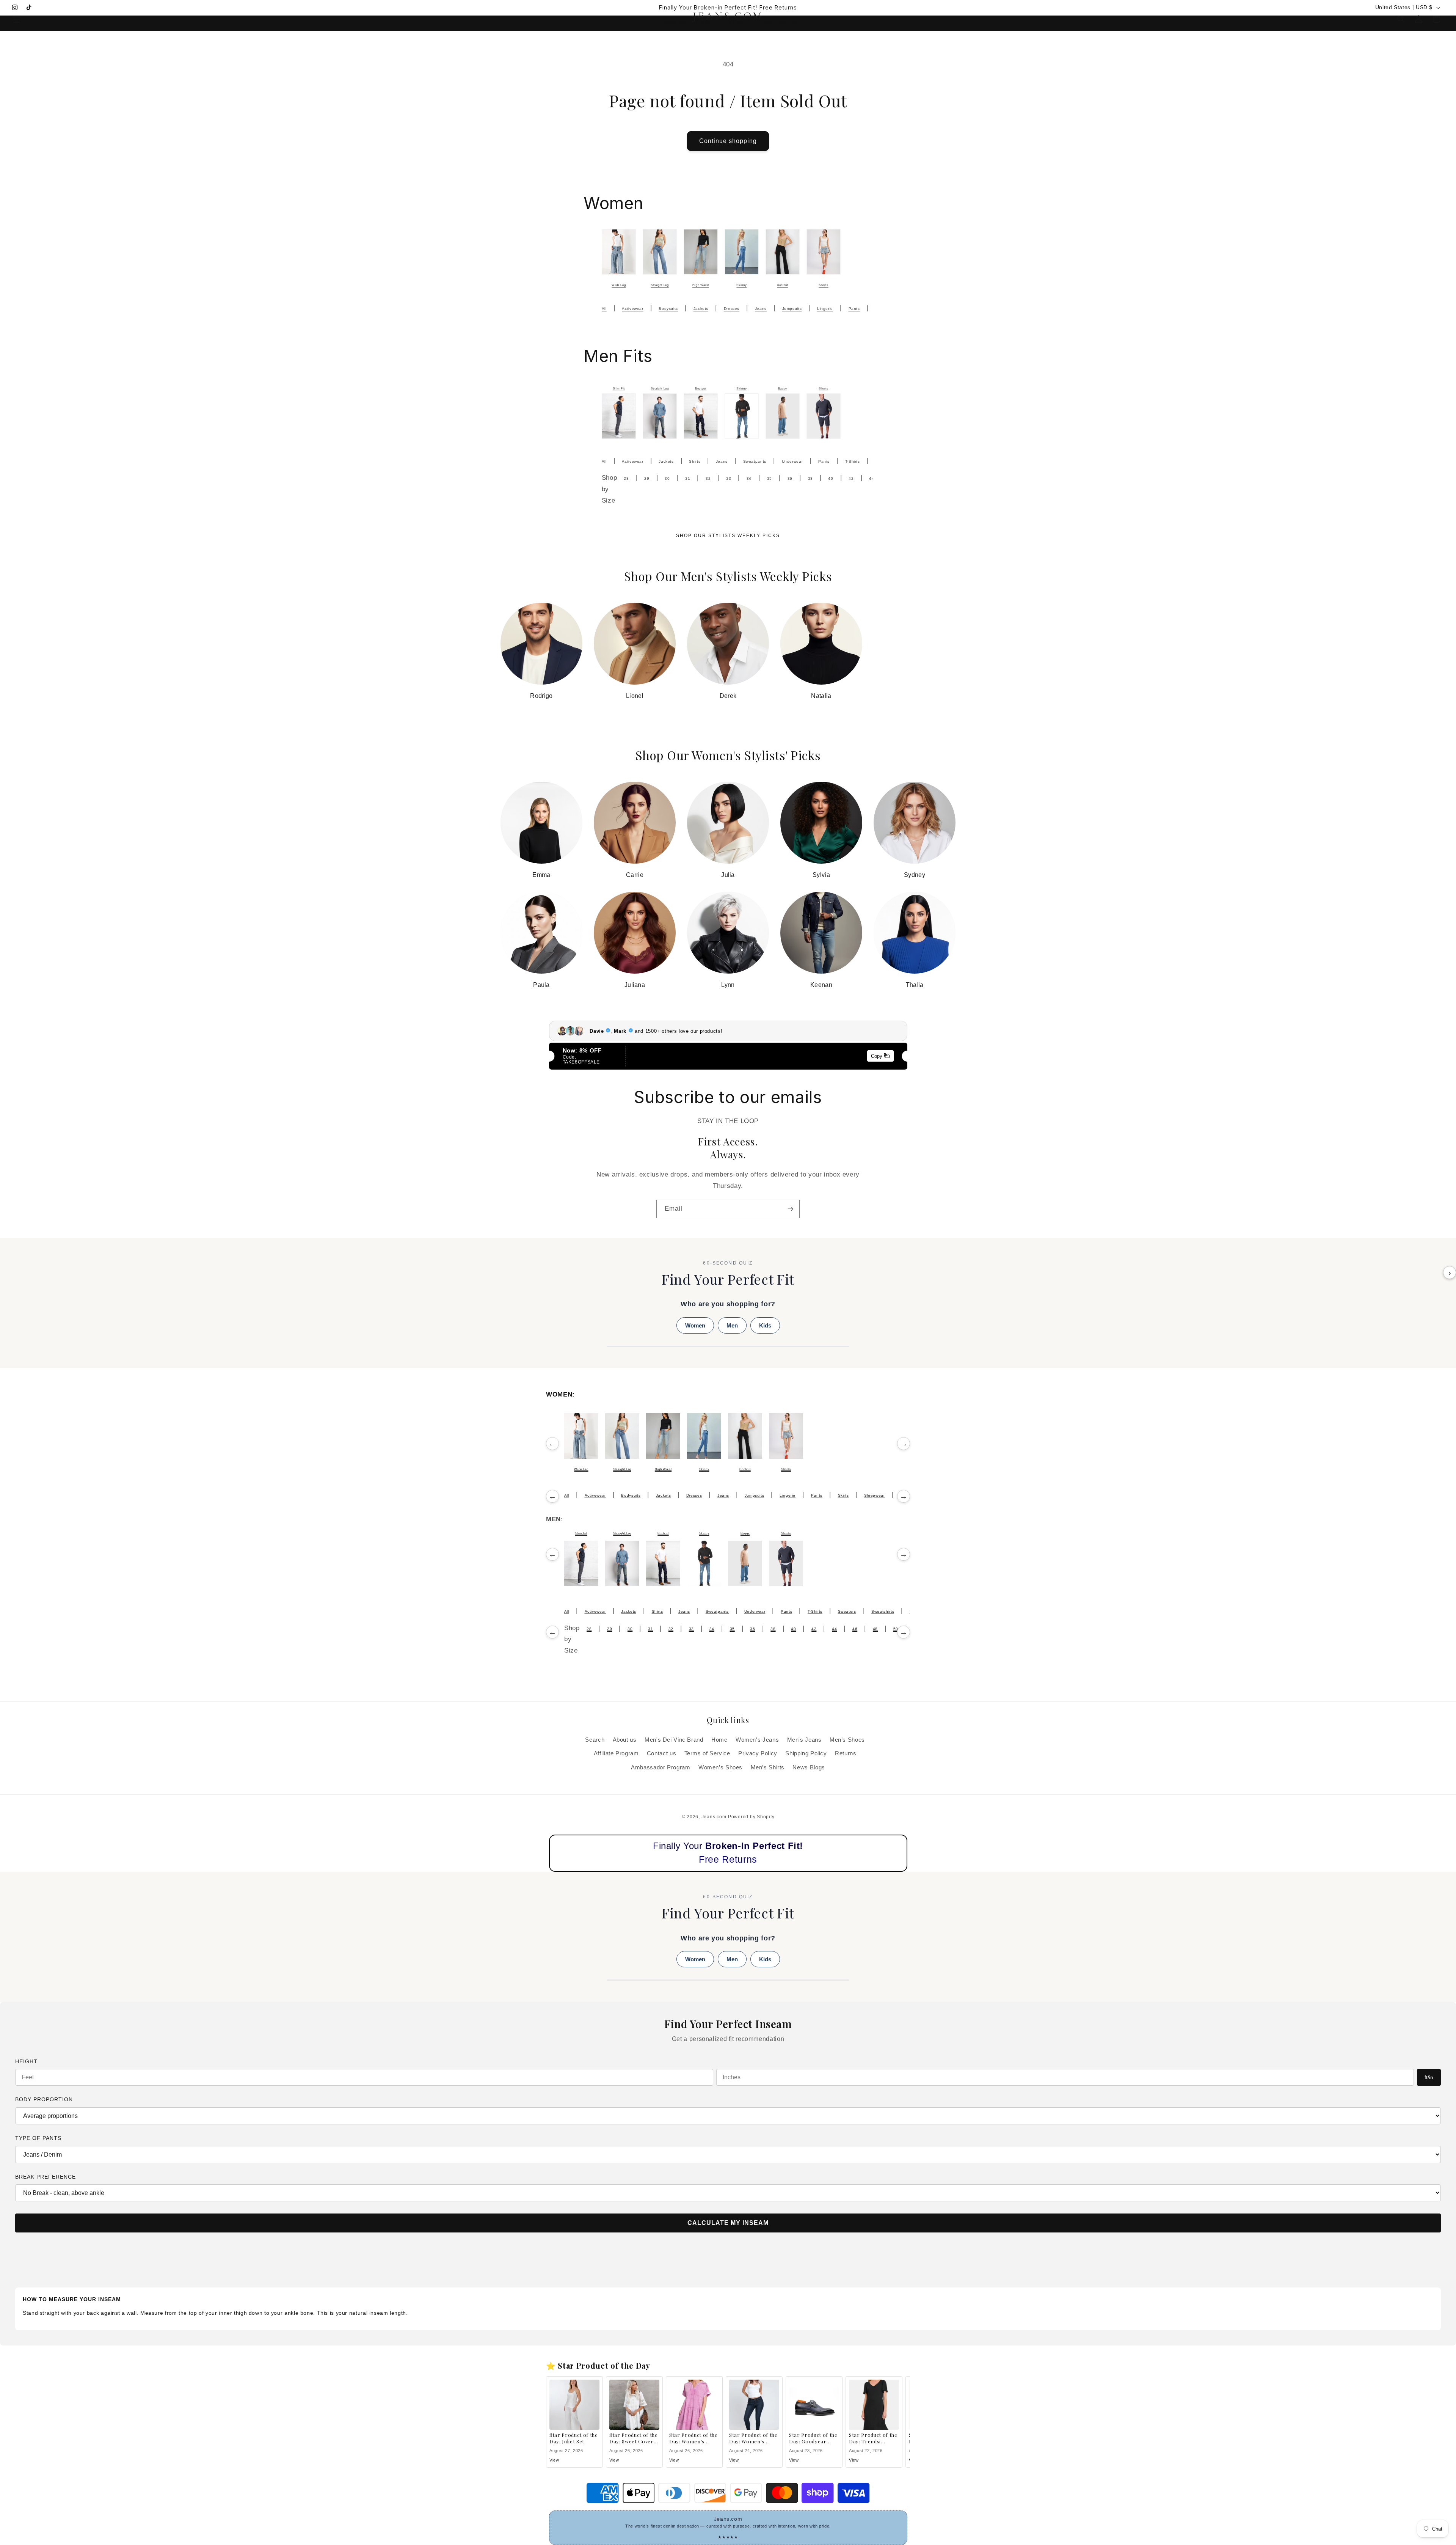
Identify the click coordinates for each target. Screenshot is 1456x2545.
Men (732, 1325)
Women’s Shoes (720, 1767)
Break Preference (45, 2177)
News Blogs (809, 1767)
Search (595, 1740)
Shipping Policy (806, 1753)
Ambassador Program (661, 1767)
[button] (17, 19)
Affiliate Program (616, 1753)
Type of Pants (38, 2138)
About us (625, 1740)
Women (695, 1325)
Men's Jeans (804, 1740)
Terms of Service (707, 1753)
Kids (765, 1325)
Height (26, 2061)
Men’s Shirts (768, 1767)
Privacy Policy (758, 1753)
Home (719, 1740)
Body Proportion (44, 2099)
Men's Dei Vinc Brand (674, 1740)
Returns (846, 1753)
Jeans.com (714, 1817)
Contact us (661, 1753)
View (554, 2460)
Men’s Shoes (847, 1740)
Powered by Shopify (751, 1817)
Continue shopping (728, 141)
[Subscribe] (791, 1209)
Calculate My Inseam (728, 2223)
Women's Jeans (757, 1740)
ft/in (1429, 2077)
